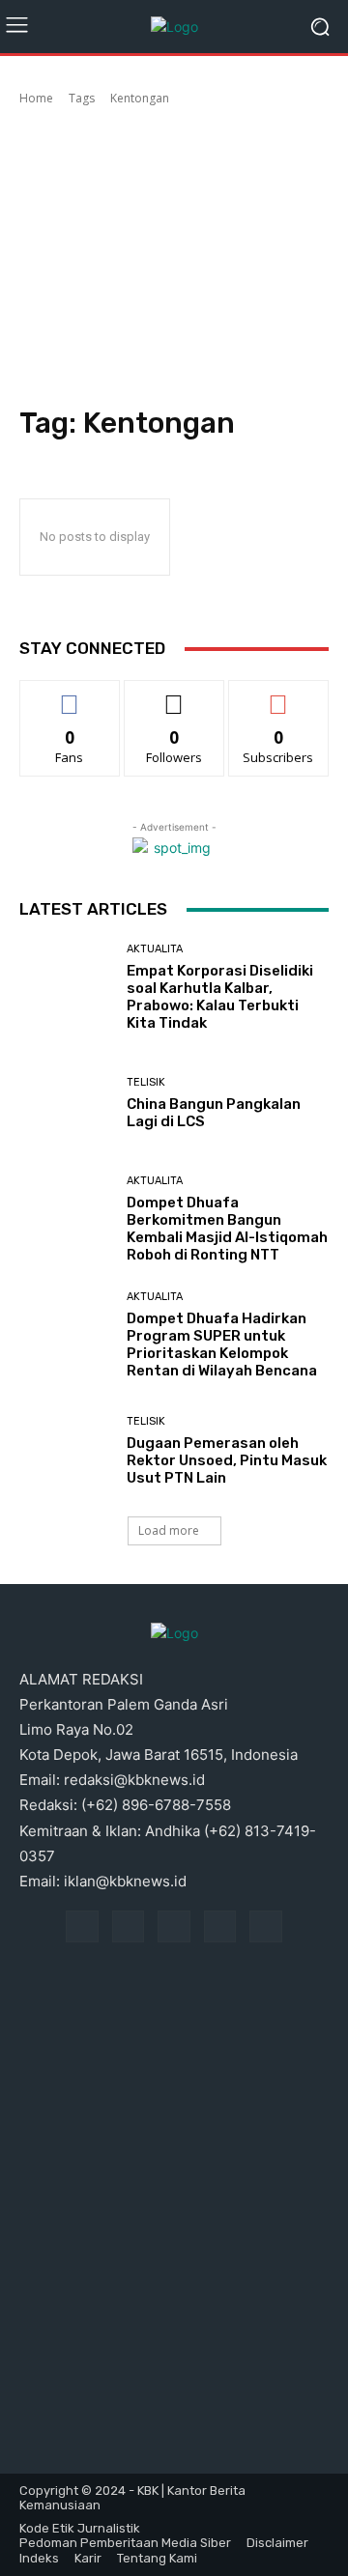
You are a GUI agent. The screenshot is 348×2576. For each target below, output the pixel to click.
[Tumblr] (220, 1927)
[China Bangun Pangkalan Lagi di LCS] (66, 1103)
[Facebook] (82, 1927)
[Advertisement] (174, 259)
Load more (169, 1530)
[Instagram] (129, 1927)
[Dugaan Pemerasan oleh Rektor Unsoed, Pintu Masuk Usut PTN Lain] (66, 1451)
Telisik (146, 1082)
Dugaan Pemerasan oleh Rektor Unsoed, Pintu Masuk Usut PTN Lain (227, 1460)
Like (70, 695)
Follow (174, 695)
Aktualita (155, 949)
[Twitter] (266, 1927)
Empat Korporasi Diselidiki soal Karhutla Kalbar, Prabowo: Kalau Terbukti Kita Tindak (220, 997)
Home (36, 98)
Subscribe (278, 695)
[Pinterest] (174, 1927)
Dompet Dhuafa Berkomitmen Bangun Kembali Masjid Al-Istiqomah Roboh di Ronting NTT (227, 1229)
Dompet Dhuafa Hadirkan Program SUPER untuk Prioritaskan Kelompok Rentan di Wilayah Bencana (222, 1345)
